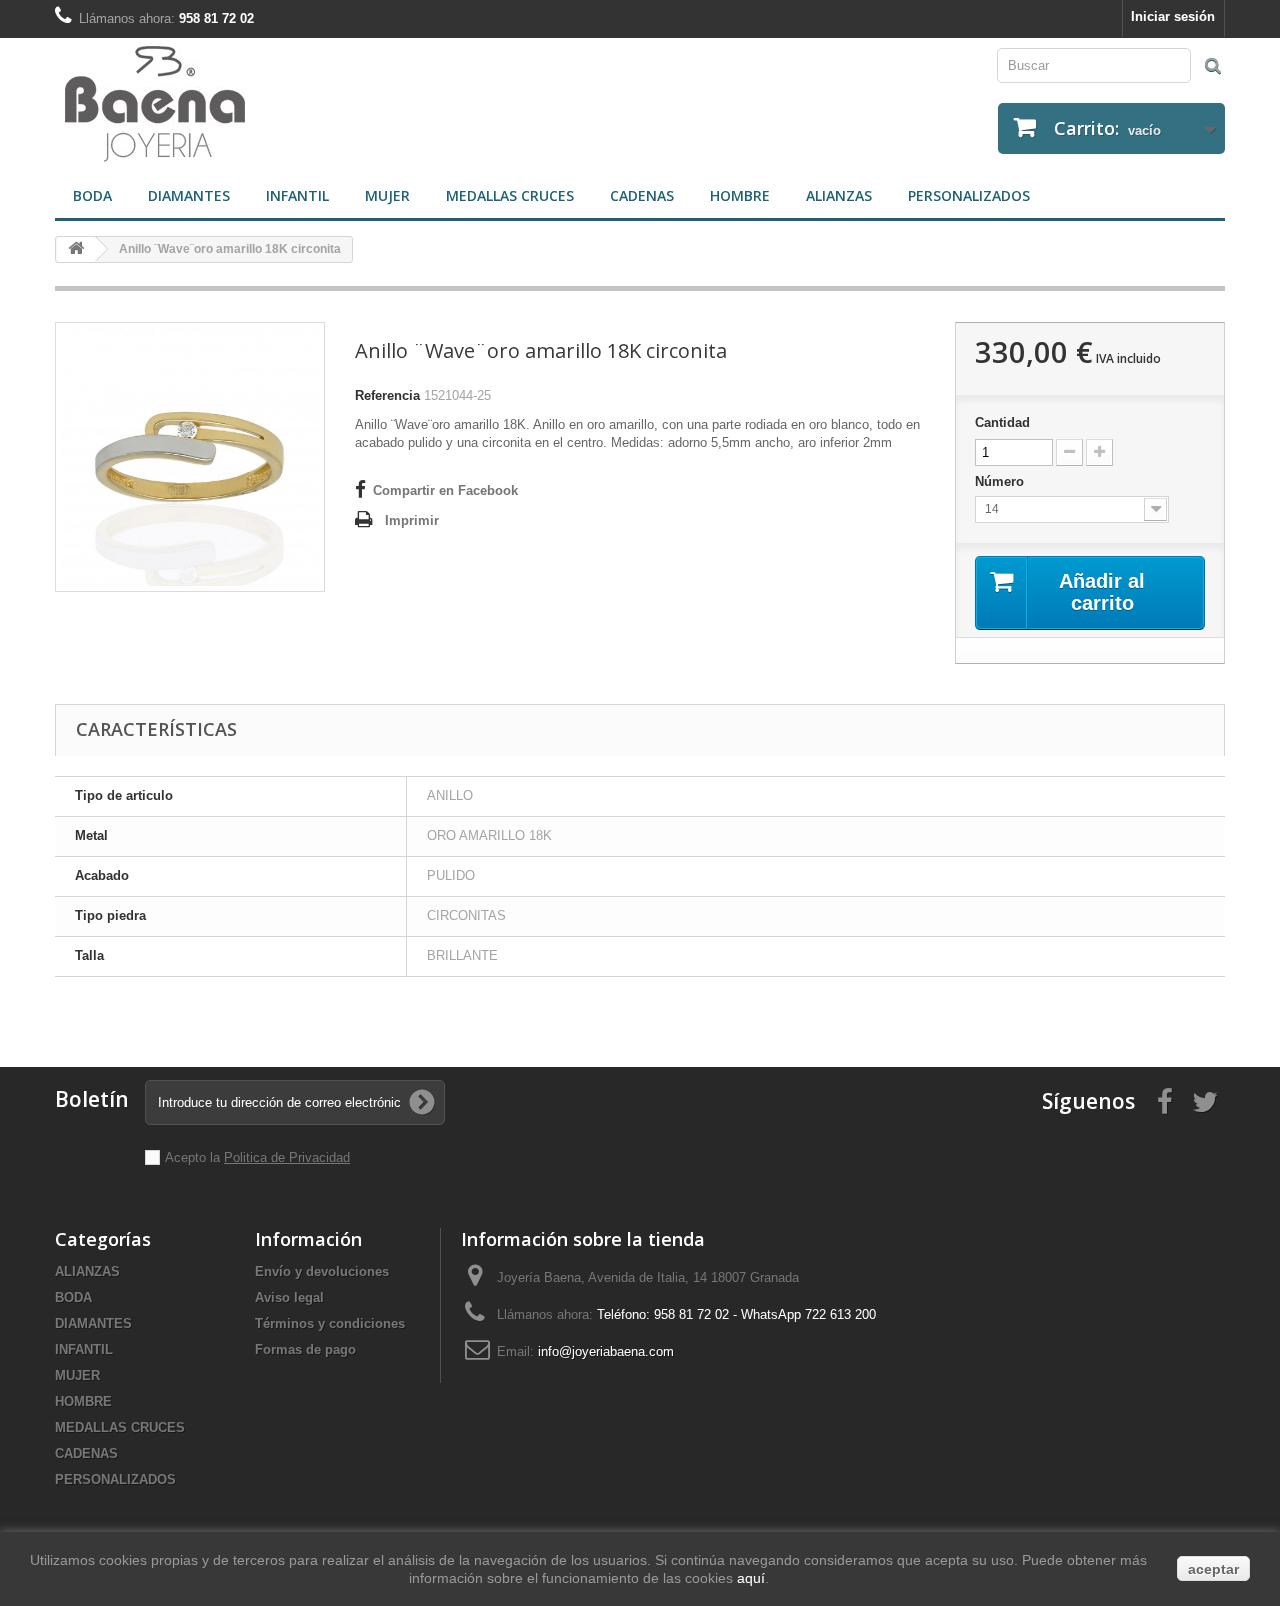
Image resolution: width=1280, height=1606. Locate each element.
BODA (92, 195)
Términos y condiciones (330, 1323)
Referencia (387, 395)
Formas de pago (305, 1349)
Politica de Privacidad (287, 1157)
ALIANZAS (839, 195)
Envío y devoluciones (322, 1271)
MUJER (387, 195)
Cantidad (1002, 422)
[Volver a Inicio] (76, 249)
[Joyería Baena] (340, 106)
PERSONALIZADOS (969, 195)
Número (1001, 481)
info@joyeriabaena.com (606, 1351)
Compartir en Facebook (445, 490)
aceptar (1213, 1569)
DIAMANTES (189, 195)
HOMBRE (740, 195)
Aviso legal (289, 1297)
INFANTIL (297, 195)
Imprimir (412, 520)
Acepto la (194, 1157)
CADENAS (642, 195)
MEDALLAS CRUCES (510, 195)
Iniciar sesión (1173, 16)
